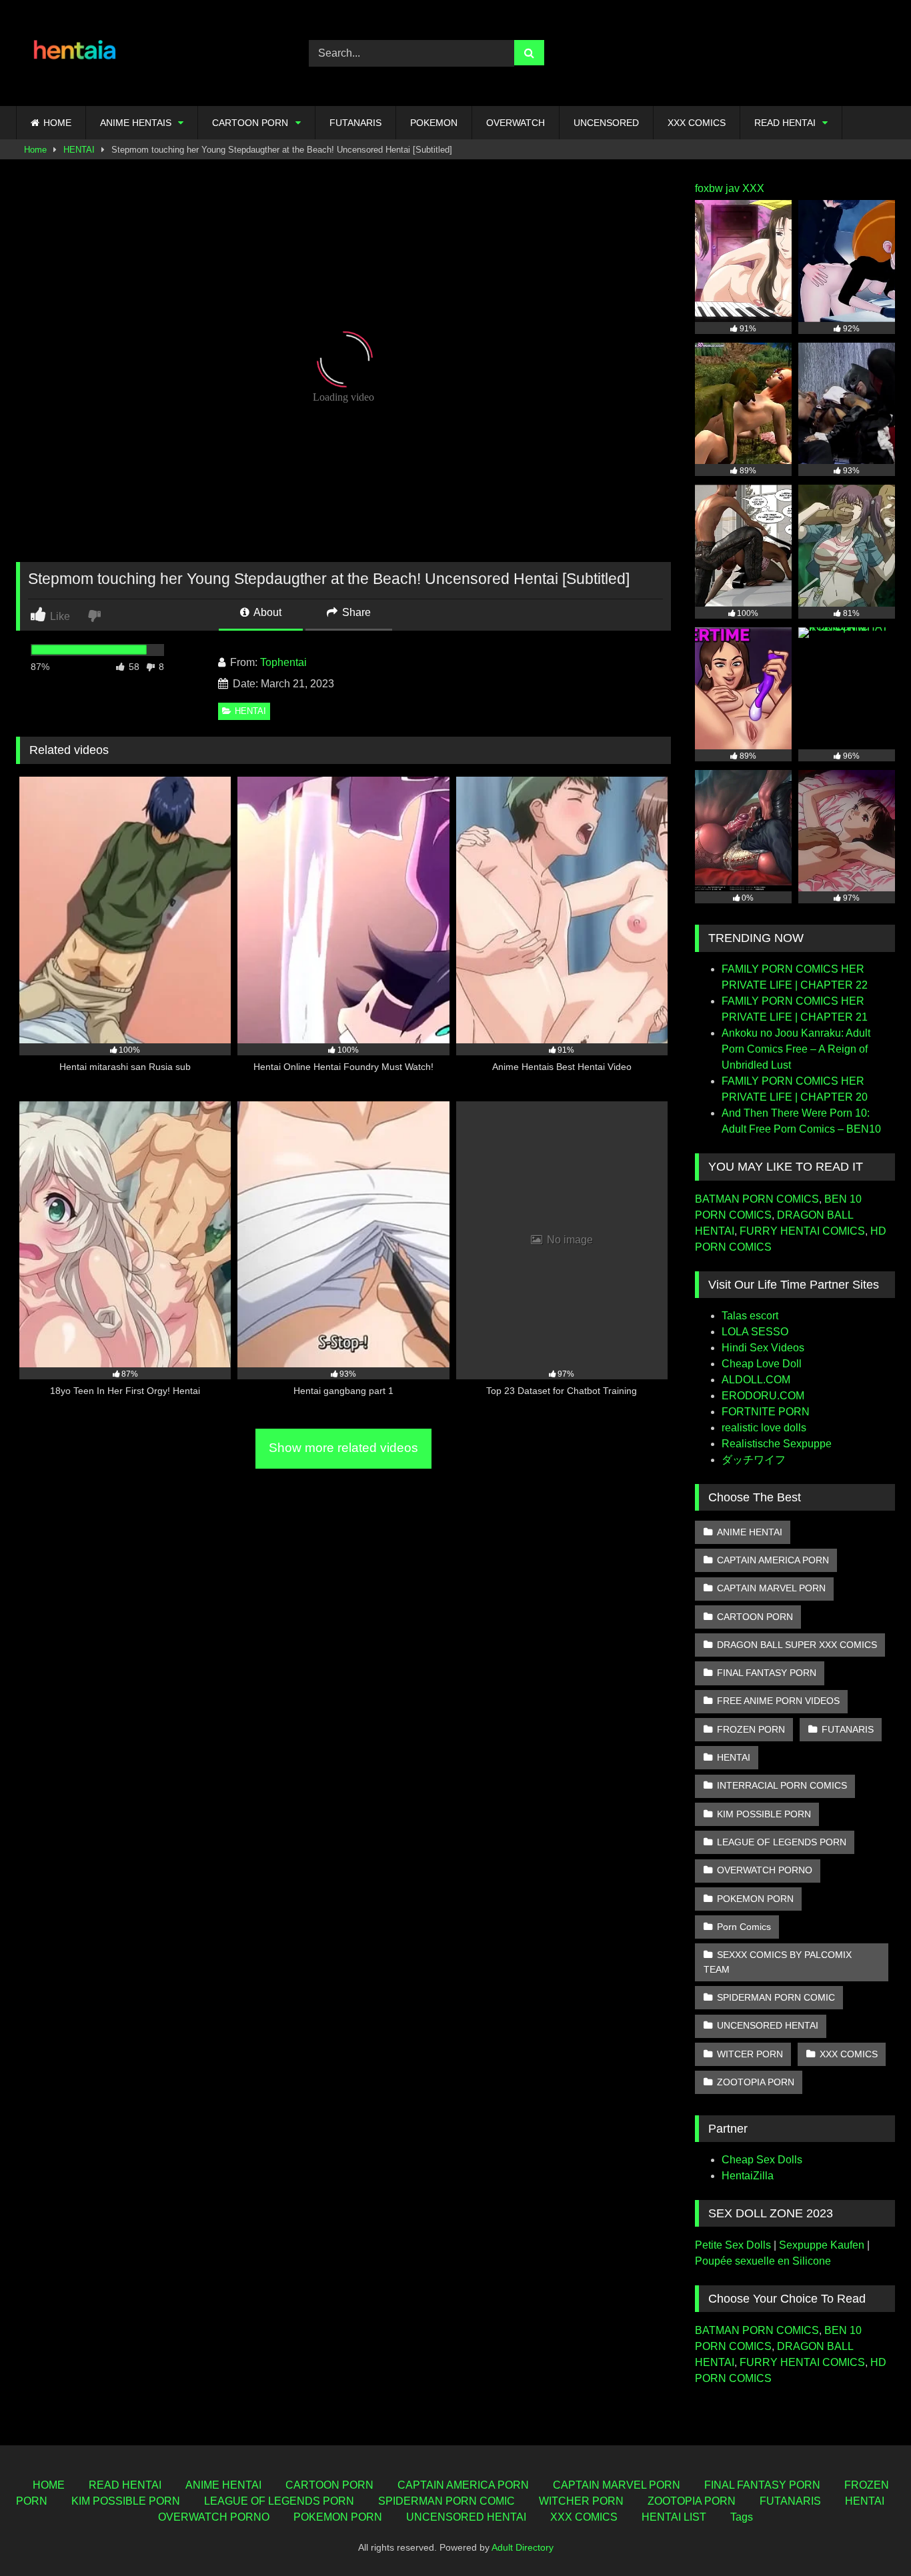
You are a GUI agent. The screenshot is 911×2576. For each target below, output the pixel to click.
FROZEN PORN (751, 1729)
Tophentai (283, 662)
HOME (57, 123)
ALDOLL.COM (756, 1380)
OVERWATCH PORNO (765, 1870)
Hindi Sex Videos (763, 1348)
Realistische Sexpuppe (777, 1444)
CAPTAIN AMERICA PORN (773, 1560)
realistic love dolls (764, 1428)
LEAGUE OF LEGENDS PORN (782, 1842)
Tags (742, 2517)
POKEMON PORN (755, 1899)
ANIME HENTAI (750, 1532)
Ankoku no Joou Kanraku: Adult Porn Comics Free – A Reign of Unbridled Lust (796, 1049)
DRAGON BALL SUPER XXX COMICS (797, 1645)
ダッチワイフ (754, 1460)
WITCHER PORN (581, 2501)
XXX (753, 188)
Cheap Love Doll (762, 1364)
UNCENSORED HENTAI (768, 2025)
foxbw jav (717, 188)
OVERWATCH (516, 123)
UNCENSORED (606, 123)
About (266, 612)
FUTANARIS (355, 123)
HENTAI (79, 150)
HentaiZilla (748, 2176)
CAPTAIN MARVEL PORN (771, 1588)
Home (35, 150)
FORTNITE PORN (766, 1412)
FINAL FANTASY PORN (767, 1673)
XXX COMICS (697, 123)
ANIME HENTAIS (136, 123)
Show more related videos (343, 1448)
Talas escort (750, 1316)
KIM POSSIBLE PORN (764, 1814)
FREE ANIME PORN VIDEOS (778, 1701)
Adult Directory (523, 2547)
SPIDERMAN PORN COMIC (776, 1997)
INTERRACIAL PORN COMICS (782, 1785)
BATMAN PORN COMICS (757, 1199)
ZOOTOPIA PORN (756, 2082)
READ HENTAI (785, 123)
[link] (96, 615)
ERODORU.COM (763, 1396)
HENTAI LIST (674, 2517)
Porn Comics (744, 1927)
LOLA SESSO (755, 1332)
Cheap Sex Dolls (762, 2160)
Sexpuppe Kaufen (822, 2245)
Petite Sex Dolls (733, 2245)
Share (355, 612)
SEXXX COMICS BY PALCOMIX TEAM (778, 1962)
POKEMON (434, 123)
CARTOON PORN (250, 123)
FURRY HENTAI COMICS (802, 1231)
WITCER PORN (750, 2054)
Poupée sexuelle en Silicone (763, 2261)
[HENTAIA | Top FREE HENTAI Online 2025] (76, 53)
